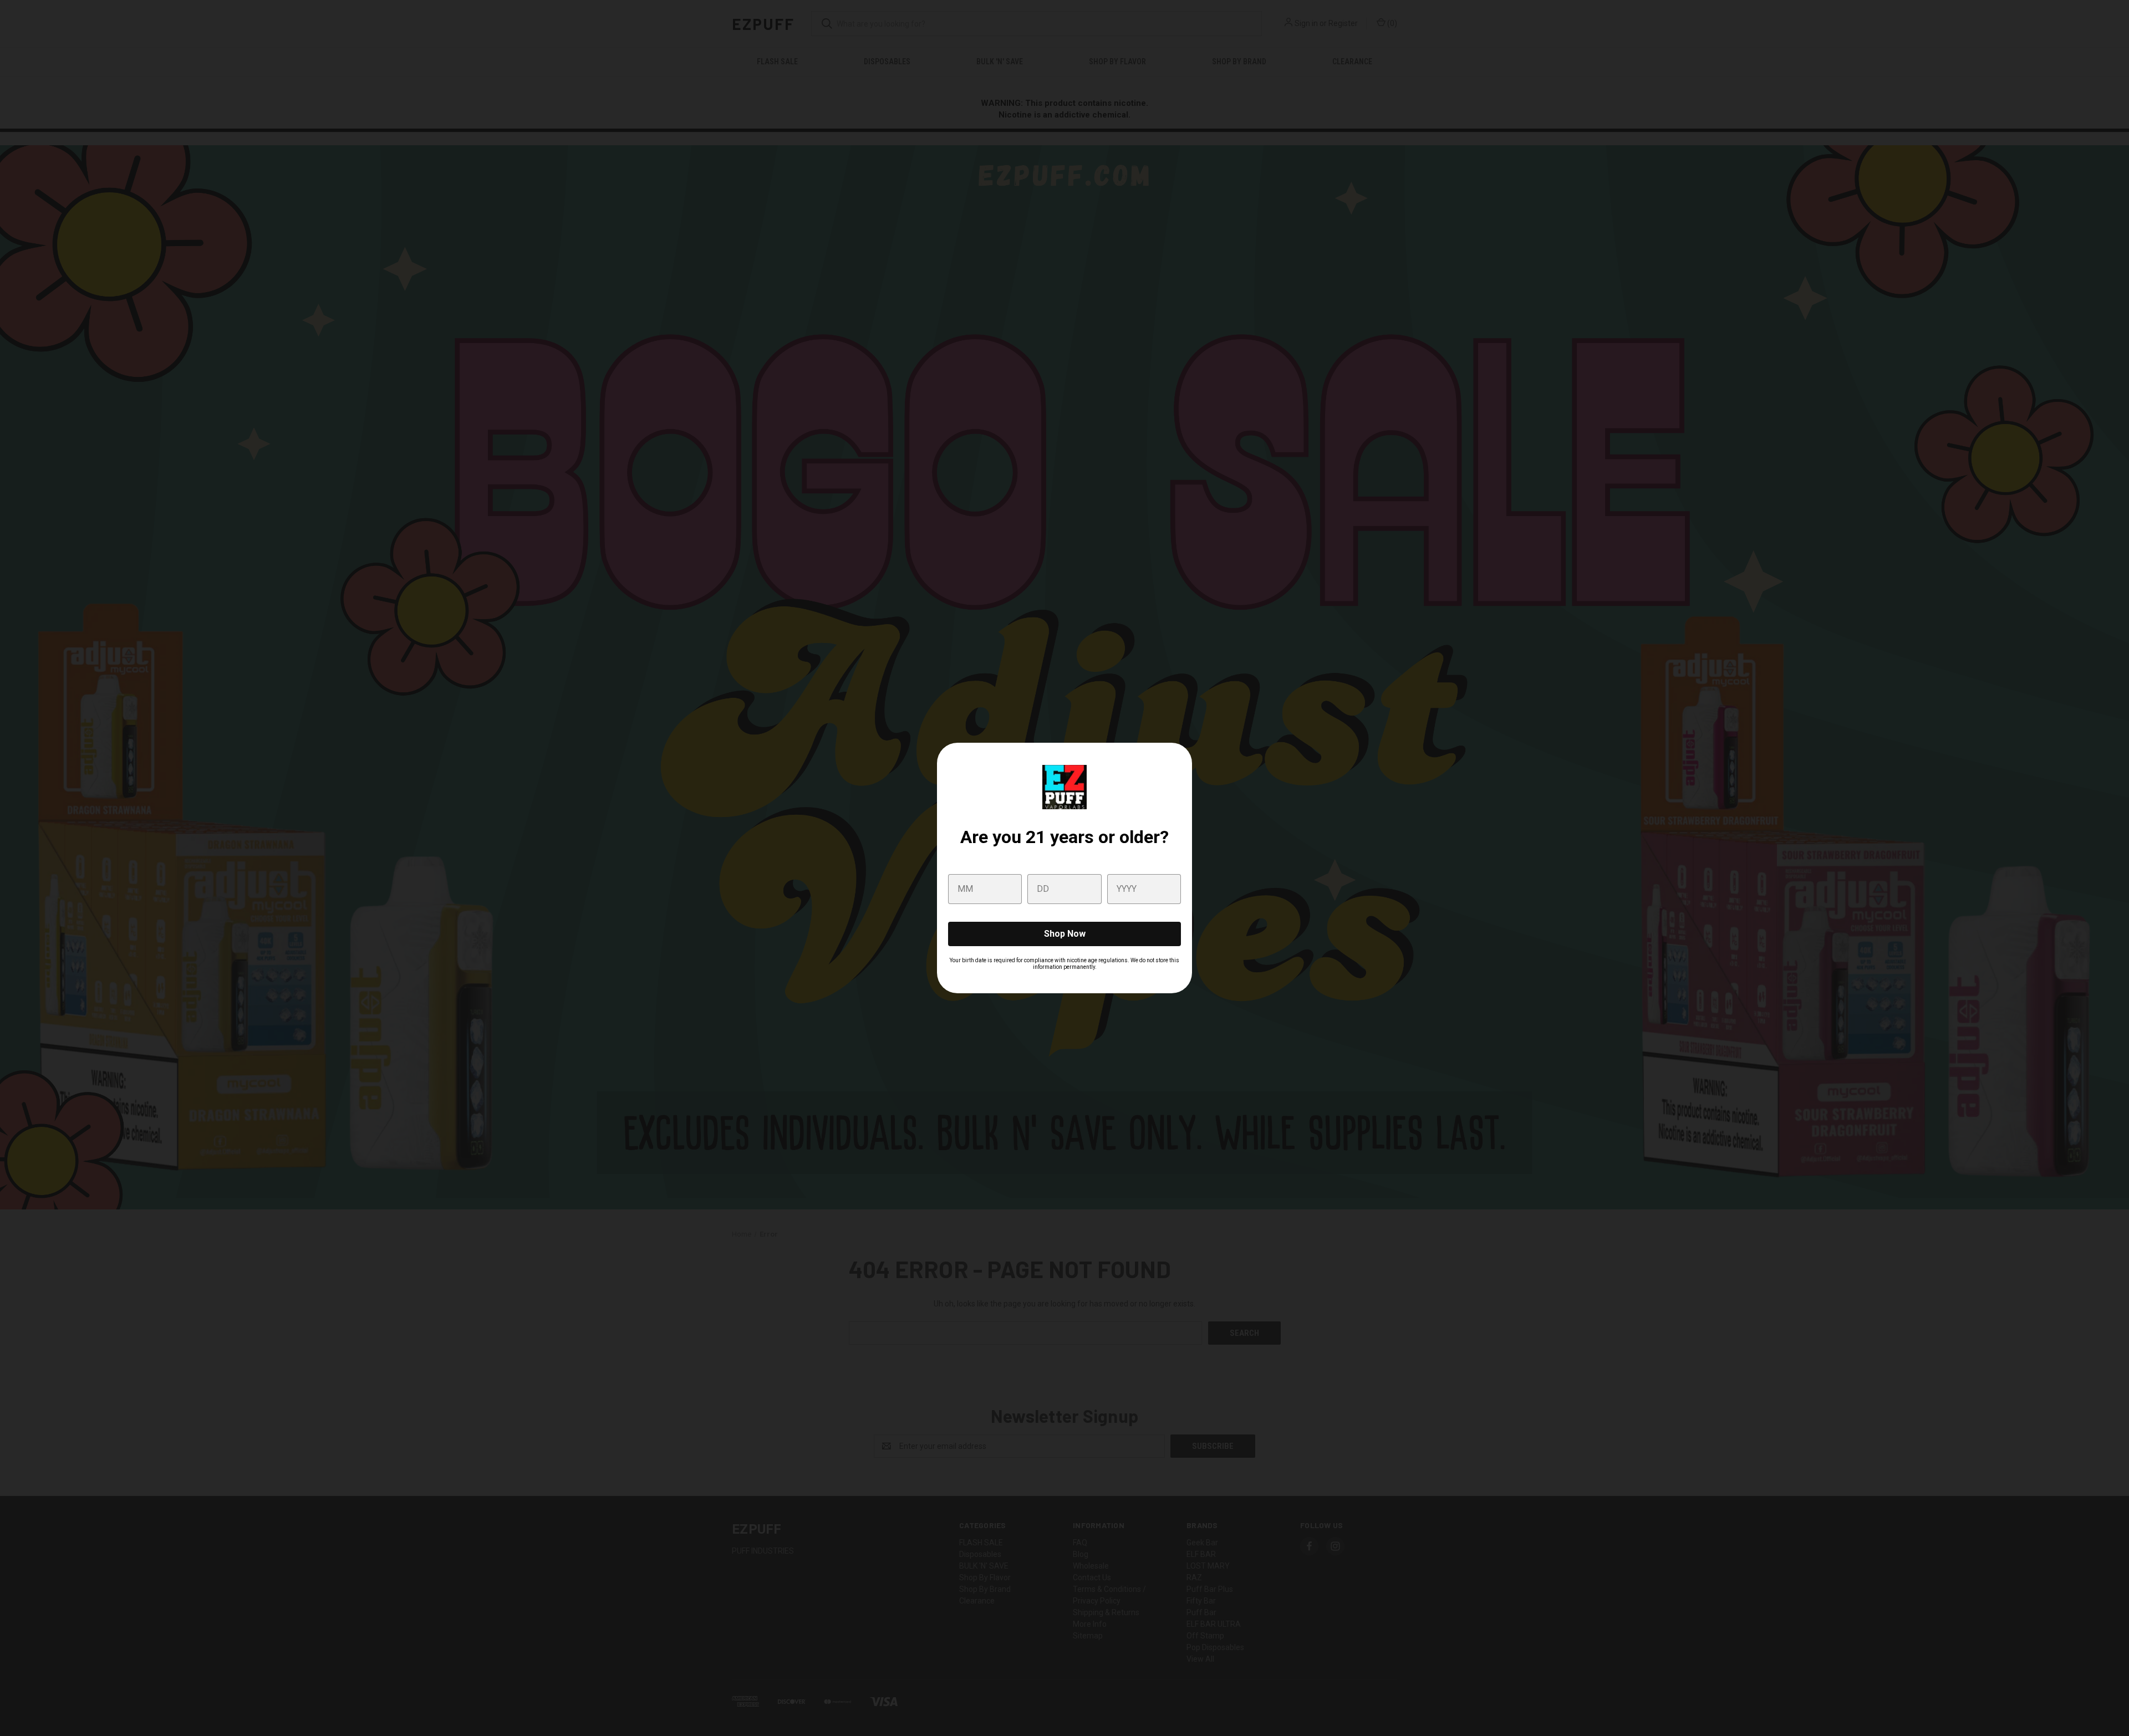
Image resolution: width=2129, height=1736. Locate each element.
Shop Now (1065, 934)
